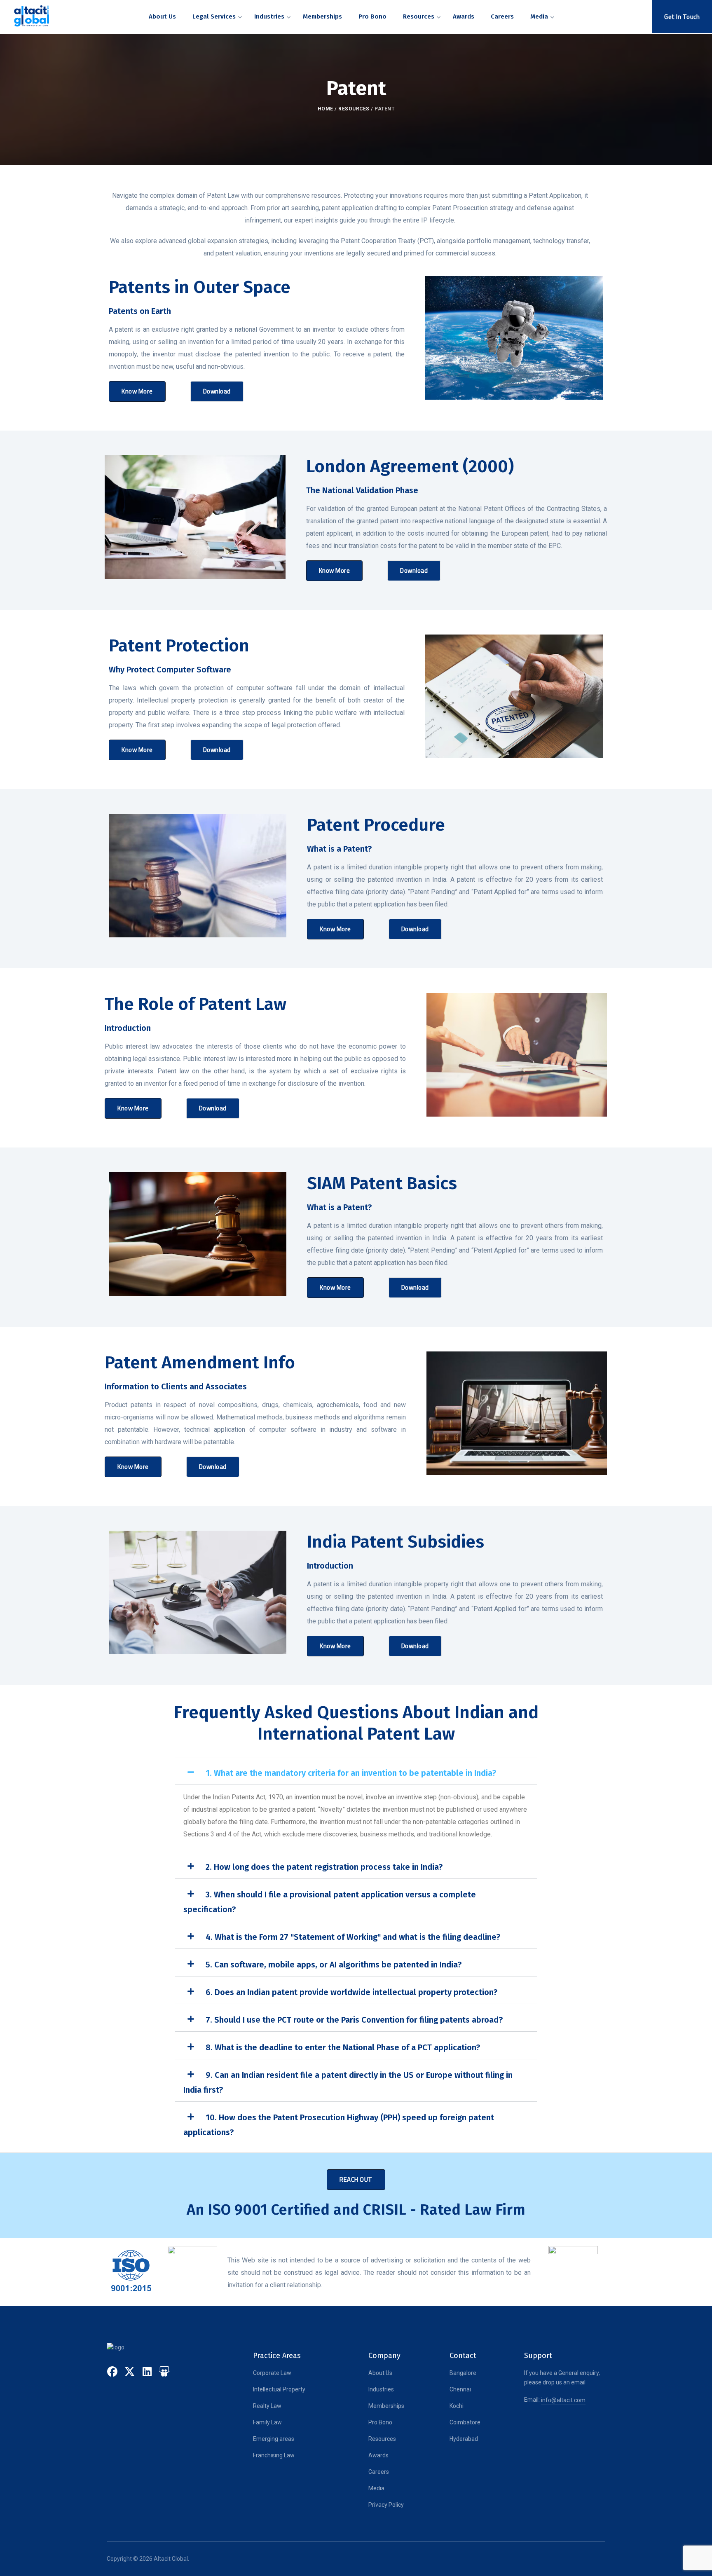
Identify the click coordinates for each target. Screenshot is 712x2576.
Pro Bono (380, 2422)
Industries (381, 2389)
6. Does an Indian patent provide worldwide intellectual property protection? (351, 1992)
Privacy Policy (386, 2505)
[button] (356, 1771)
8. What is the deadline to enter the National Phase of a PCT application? (343, 2047)
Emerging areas (274, 2439)
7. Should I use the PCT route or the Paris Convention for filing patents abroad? (354, 2020)
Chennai (460, 2389)
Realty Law (267, 2406)
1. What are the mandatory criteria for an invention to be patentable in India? (351, 1773)
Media (376, 2488)
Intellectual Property (279, 2389)
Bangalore (463, 2373)
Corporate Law (272, 2373)
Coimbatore (465, 2422)
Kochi (457, 2406)
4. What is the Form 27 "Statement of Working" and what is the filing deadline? (353, 1937)
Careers (379, 2472)
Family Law (267, 2422)
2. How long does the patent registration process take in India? (324, 1867)
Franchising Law (274, 2455)
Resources (354, 109)
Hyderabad (464, 2439)
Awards (378, 2455)
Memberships (386, 2406)
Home (326, 109)
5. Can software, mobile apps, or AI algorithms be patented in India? (334, 1965)
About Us (380, 2373)
